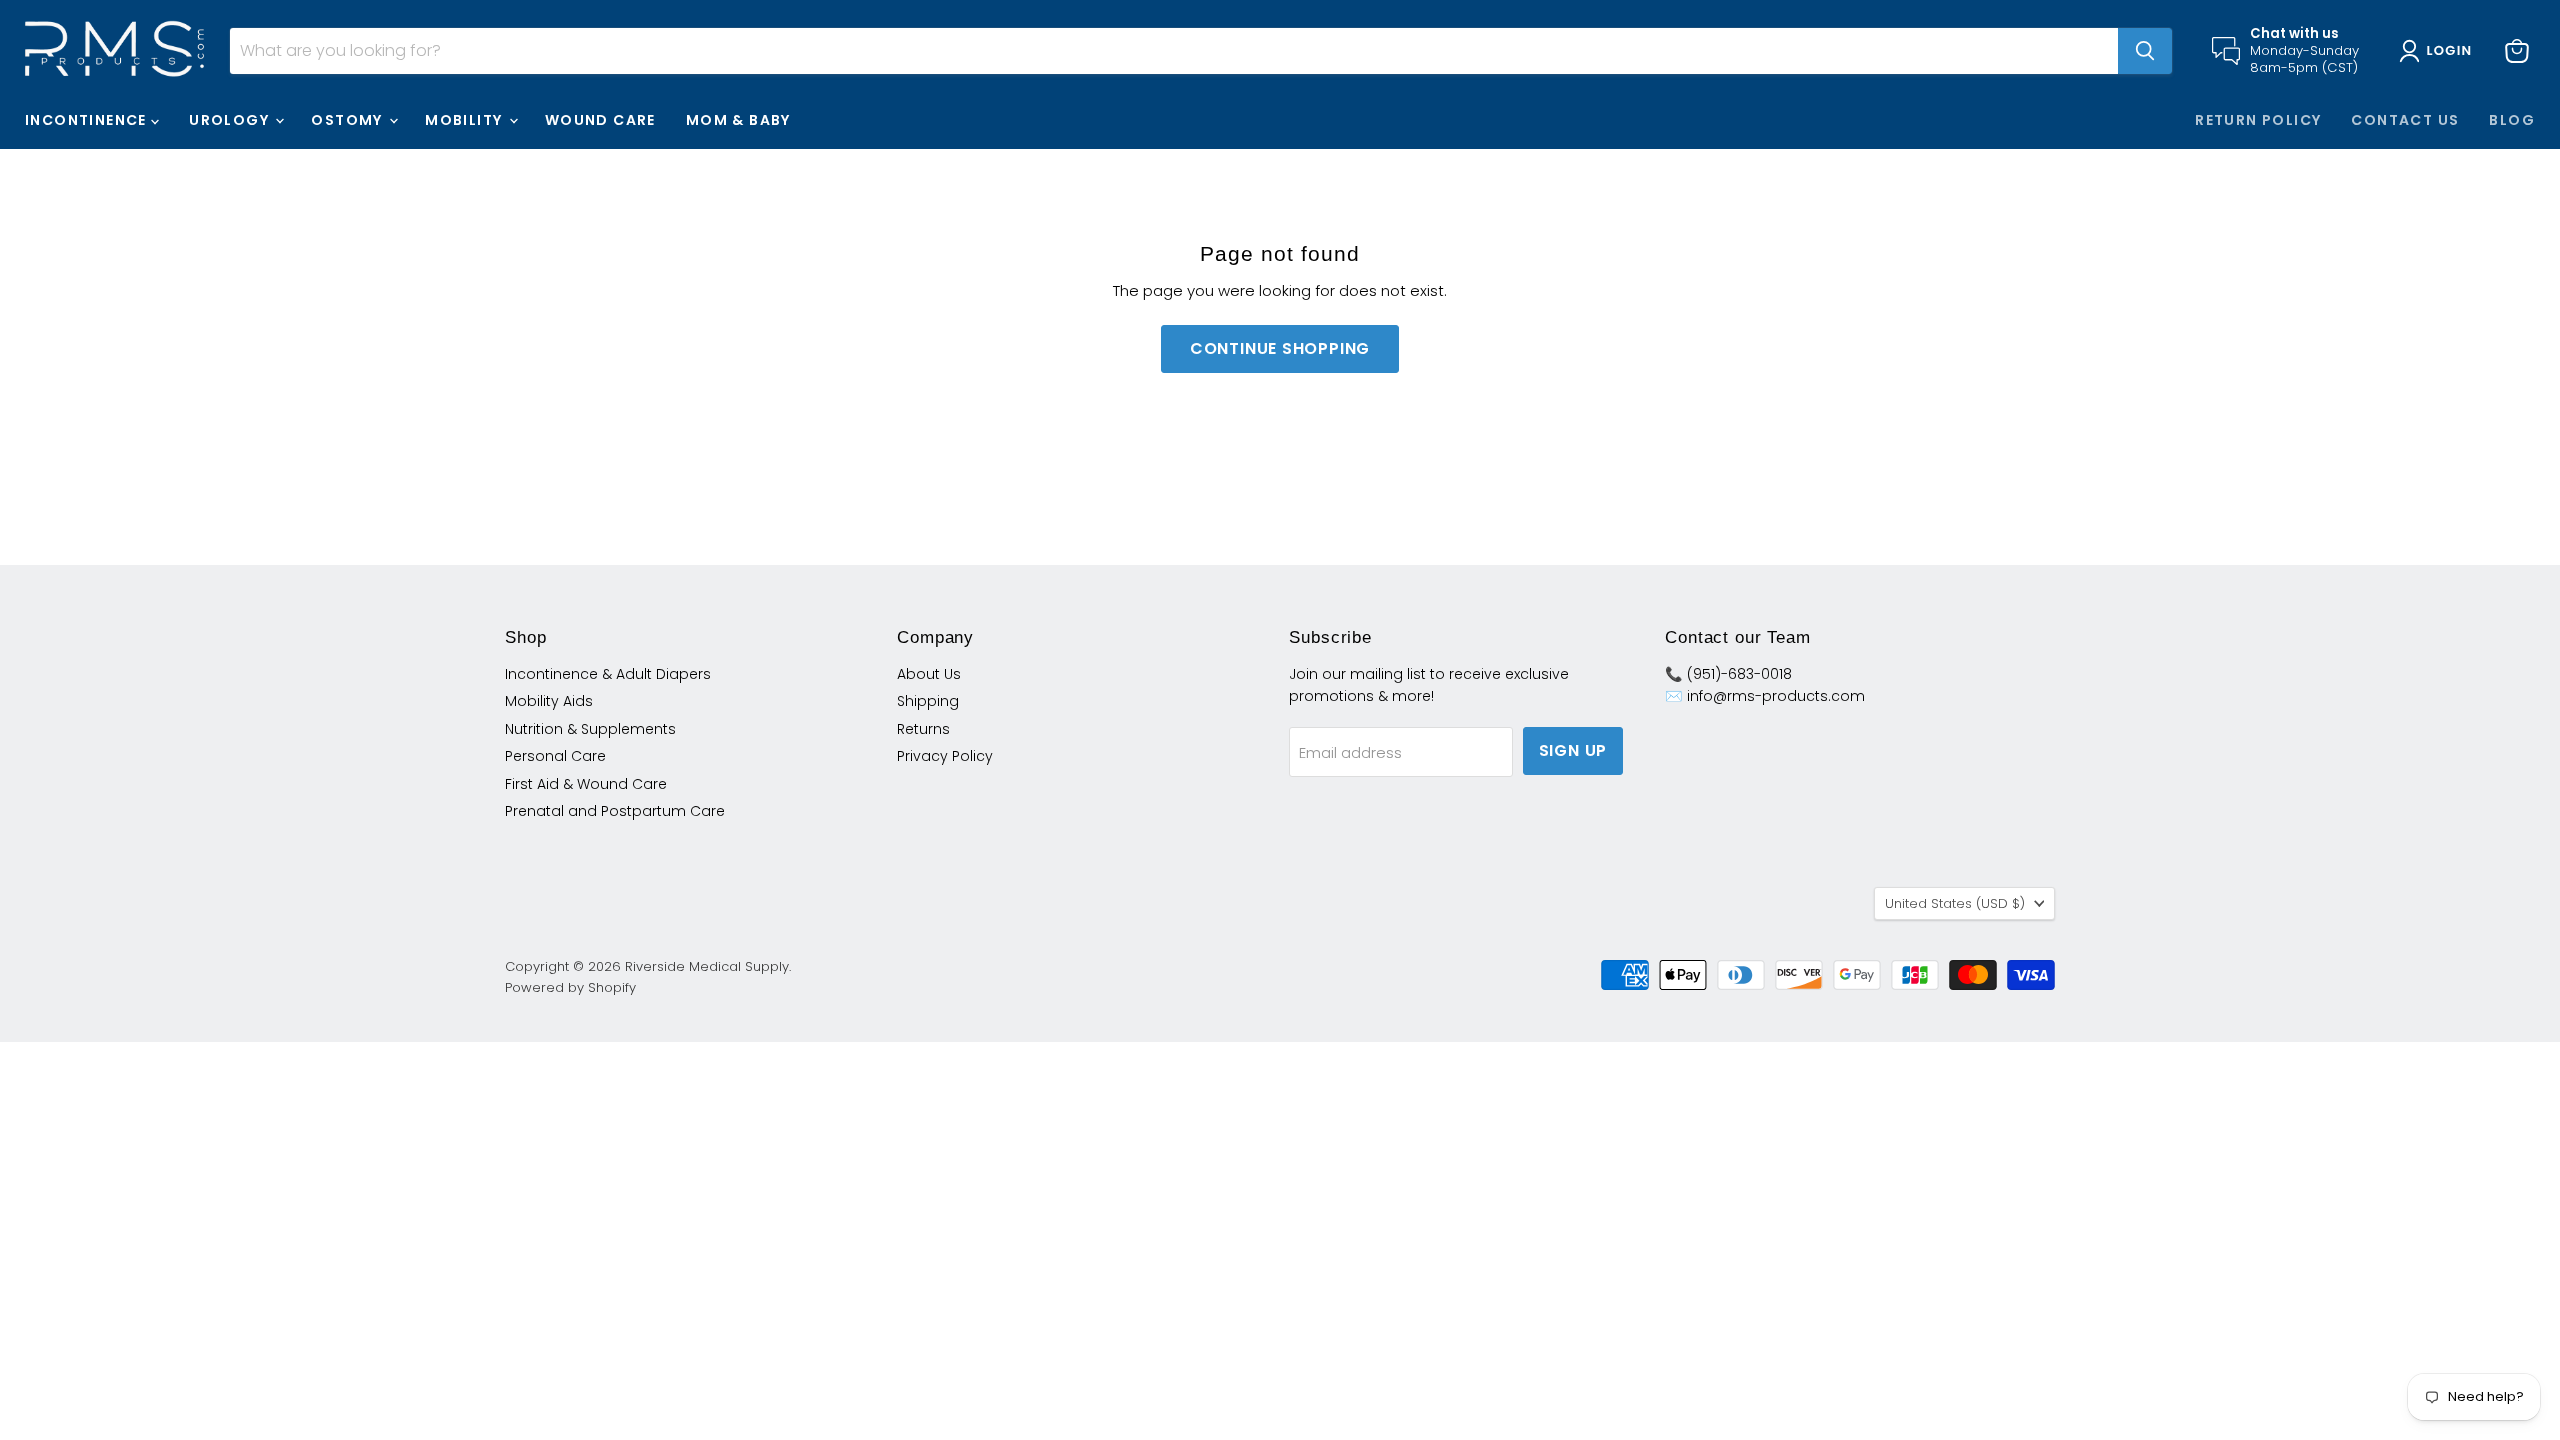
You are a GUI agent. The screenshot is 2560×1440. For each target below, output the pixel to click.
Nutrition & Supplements (590, 729)
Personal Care (555, 756)
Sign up (1573, 750)
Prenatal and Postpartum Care (615, 811)
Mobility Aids (549, 701)
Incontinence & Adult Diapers (608, 674)
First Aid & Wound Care (586, 784)
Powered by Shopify (570, 987)
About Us (929, 674)
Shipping (928, 701)
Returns (923, 729)
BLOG (2512, 120)
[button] (2439, 51)
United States (1955, 903)
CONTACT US (2405, 120)
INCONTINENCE (88, 120)
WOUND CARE (600, 120)
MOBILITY (466, 120)
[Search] (2145, 51)
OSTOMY (349, 120)
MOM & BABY (738, 120)
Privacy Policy (945, 756)
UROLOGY (231, 120)
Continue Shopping (1280, 348)
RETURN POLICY (2258, 120)
